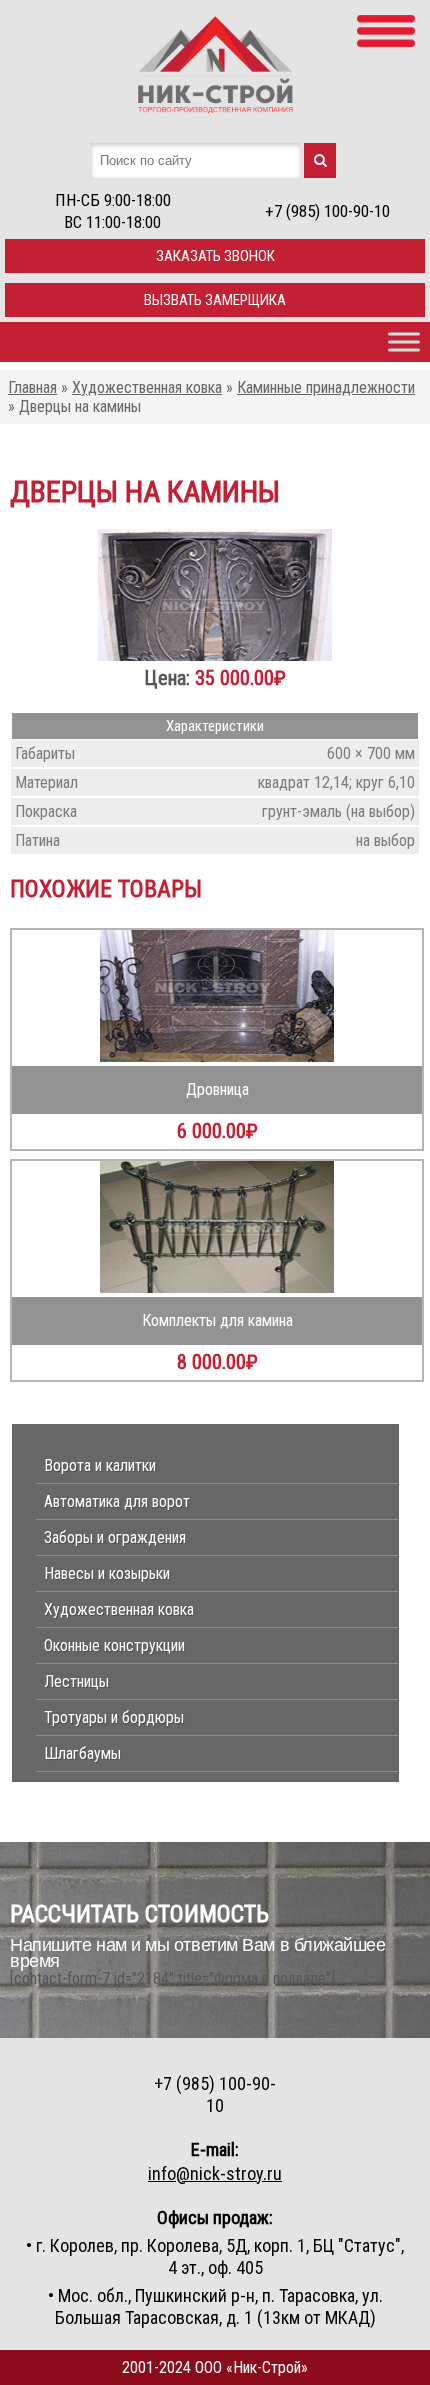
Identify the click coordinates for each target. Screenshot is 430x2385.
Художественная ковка (119, 1609)
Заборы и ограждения (115, 1537)
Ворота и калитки (100, 1465)
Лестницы (76, 1681)
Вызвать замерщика (215, 300)
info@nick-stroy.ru (215, 2173)
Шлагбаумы (82, 1753)
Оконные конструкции (114, 1645)
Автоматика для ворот (117, 1501)
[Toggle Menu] (404, 341)
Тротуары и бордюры (114, 1717)
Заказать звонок (215, 256)
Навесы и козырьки (107, 1573)
